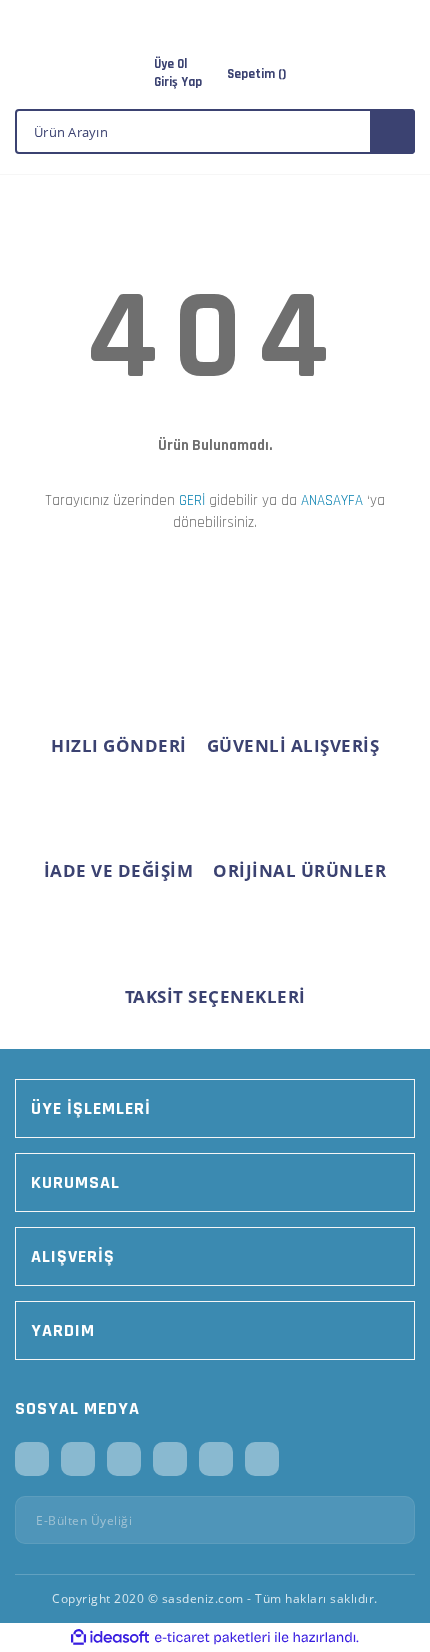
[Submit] (393, 1520)
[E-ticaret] (212, 1638)
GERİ (192, 500)
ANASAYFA (332, 500)
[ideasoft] (110, 1637)
